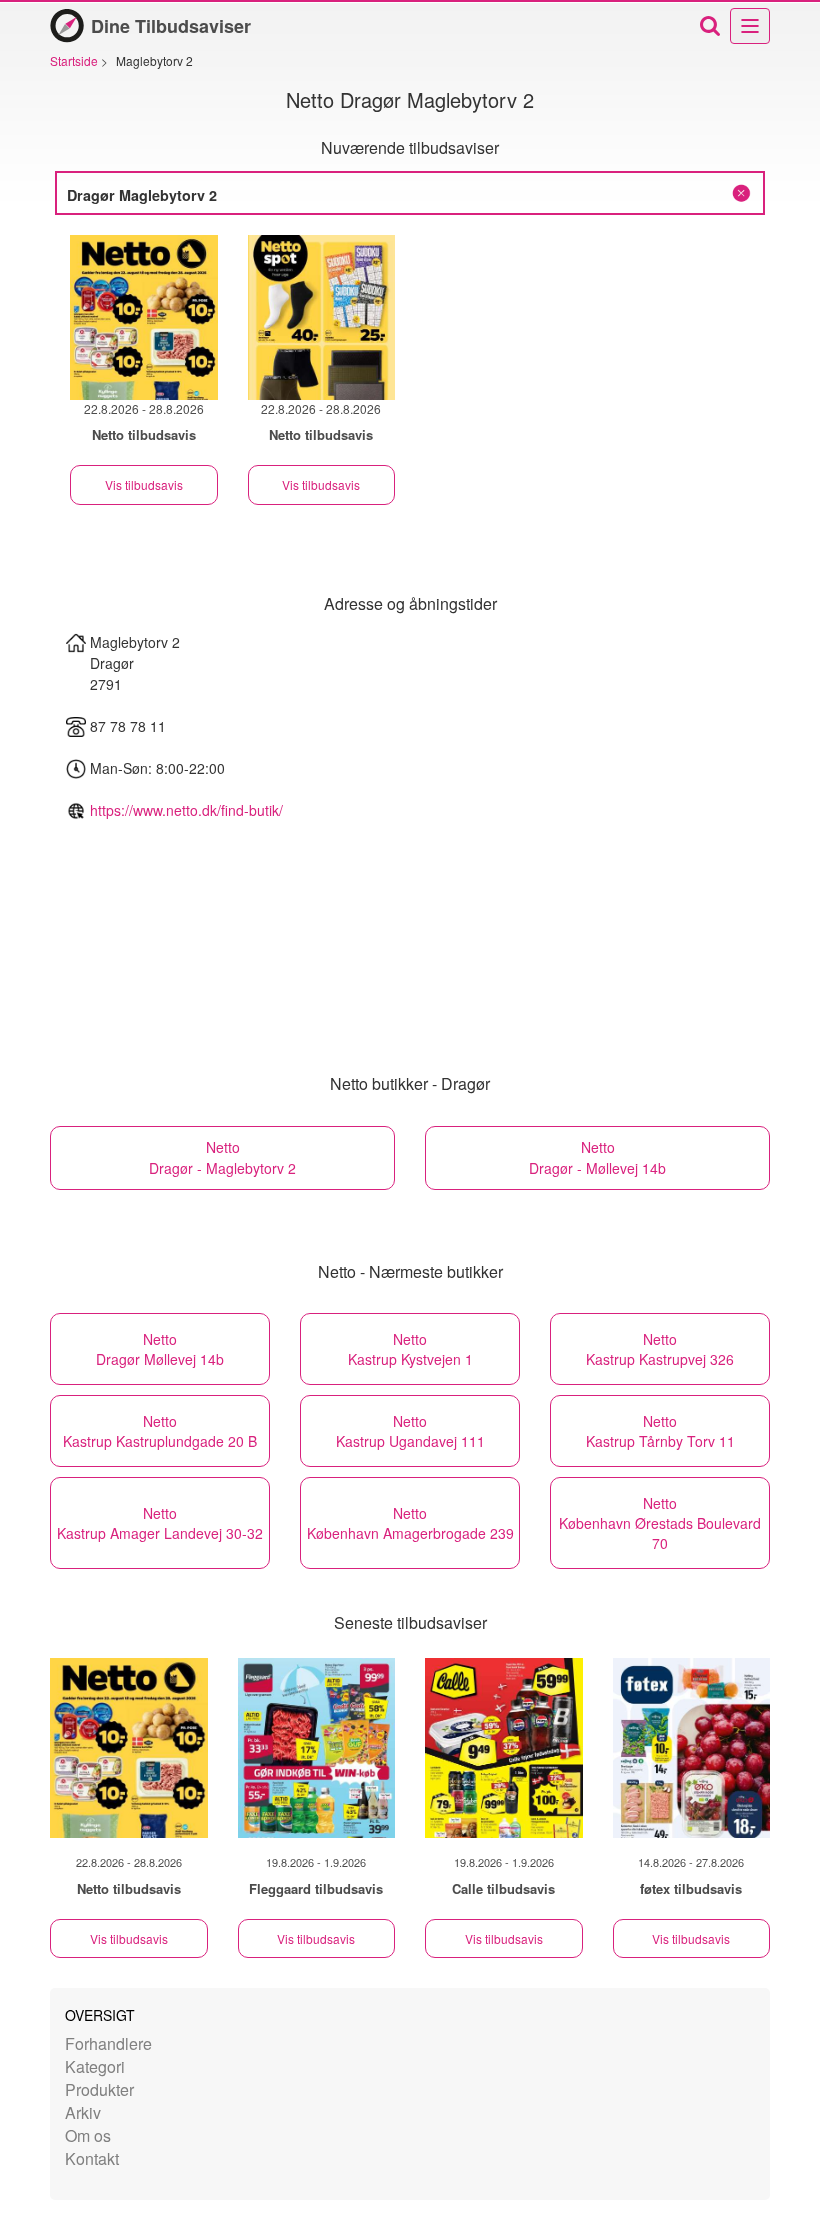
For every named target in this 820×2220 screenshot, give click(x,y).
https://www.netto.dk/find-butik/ (186, 810)
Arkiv (83, 2112)
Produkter (99, 2089)
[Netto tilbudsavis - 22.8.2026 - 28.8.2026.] (144, 317)
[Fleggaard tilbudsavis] (317, 1748)
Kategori (95, 2066)
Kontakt (92, 2158)
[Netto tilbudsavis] (129, 1748)
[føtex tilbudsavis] (692, 1748)
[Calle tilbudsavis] (504, 1748)
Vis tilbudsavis (144, 484)
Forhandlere (108, 2043)
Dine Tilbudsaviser (171, 26)
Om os (88, 2135)
